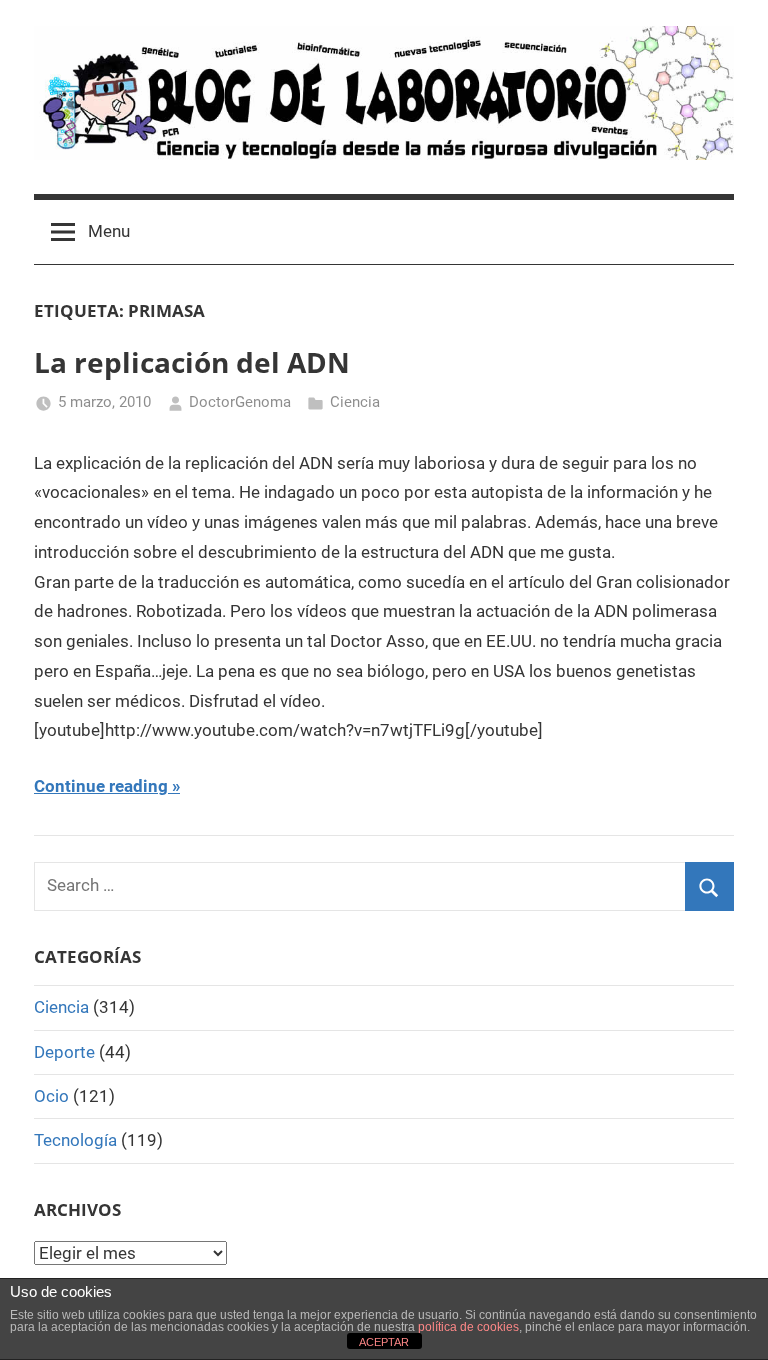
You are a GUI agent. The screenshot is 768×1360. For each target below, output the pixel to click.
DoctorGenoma (240, 402)
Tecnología (75, 1140)
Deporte (64, 1052)
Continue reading (101, 786)
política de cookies (468, 1327)
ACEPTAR (384, 1342)
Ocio (51, 1096)
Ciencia (355, 402)
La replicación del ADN (192, 362)
